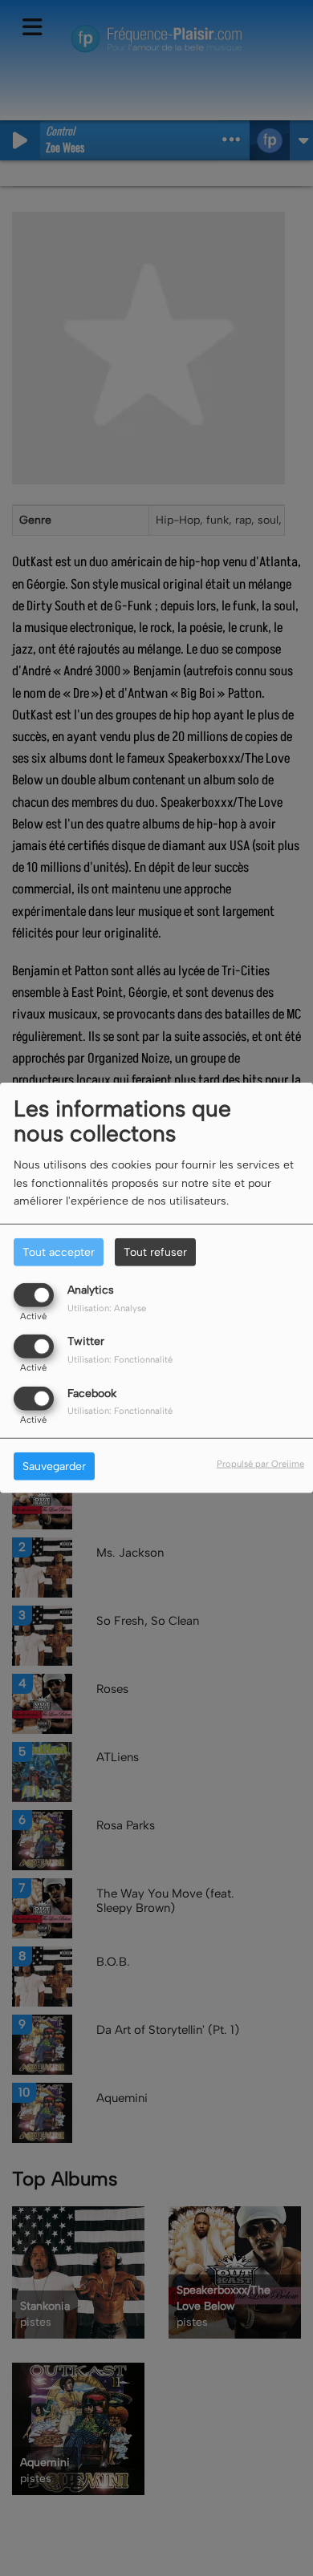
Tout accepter (59, 1252)
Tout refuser (155, 1252)
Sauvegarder (54, 1466)
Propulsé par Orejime (260, 1463)
